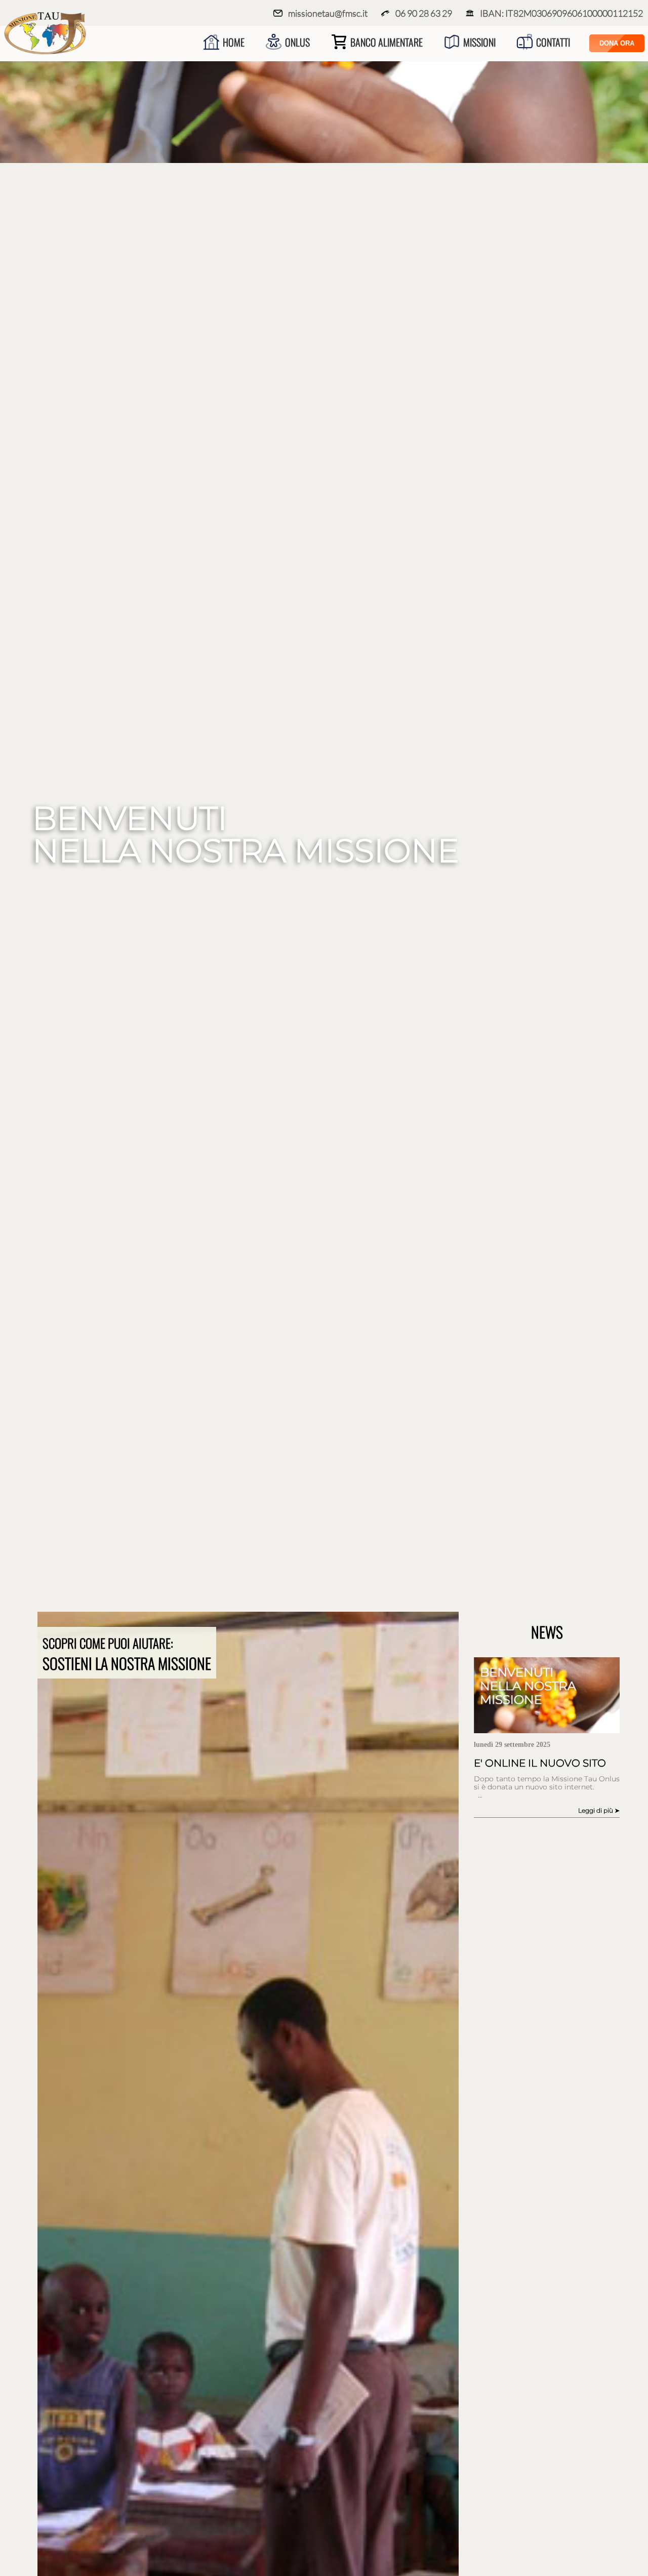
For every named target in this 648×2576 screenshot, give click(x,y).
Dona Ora (617, 43)
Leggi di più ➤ (599, 1810)
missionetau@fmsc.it (328, 13)
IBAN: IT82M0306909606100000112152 (561, 13)
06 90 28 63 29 (424, 13)
